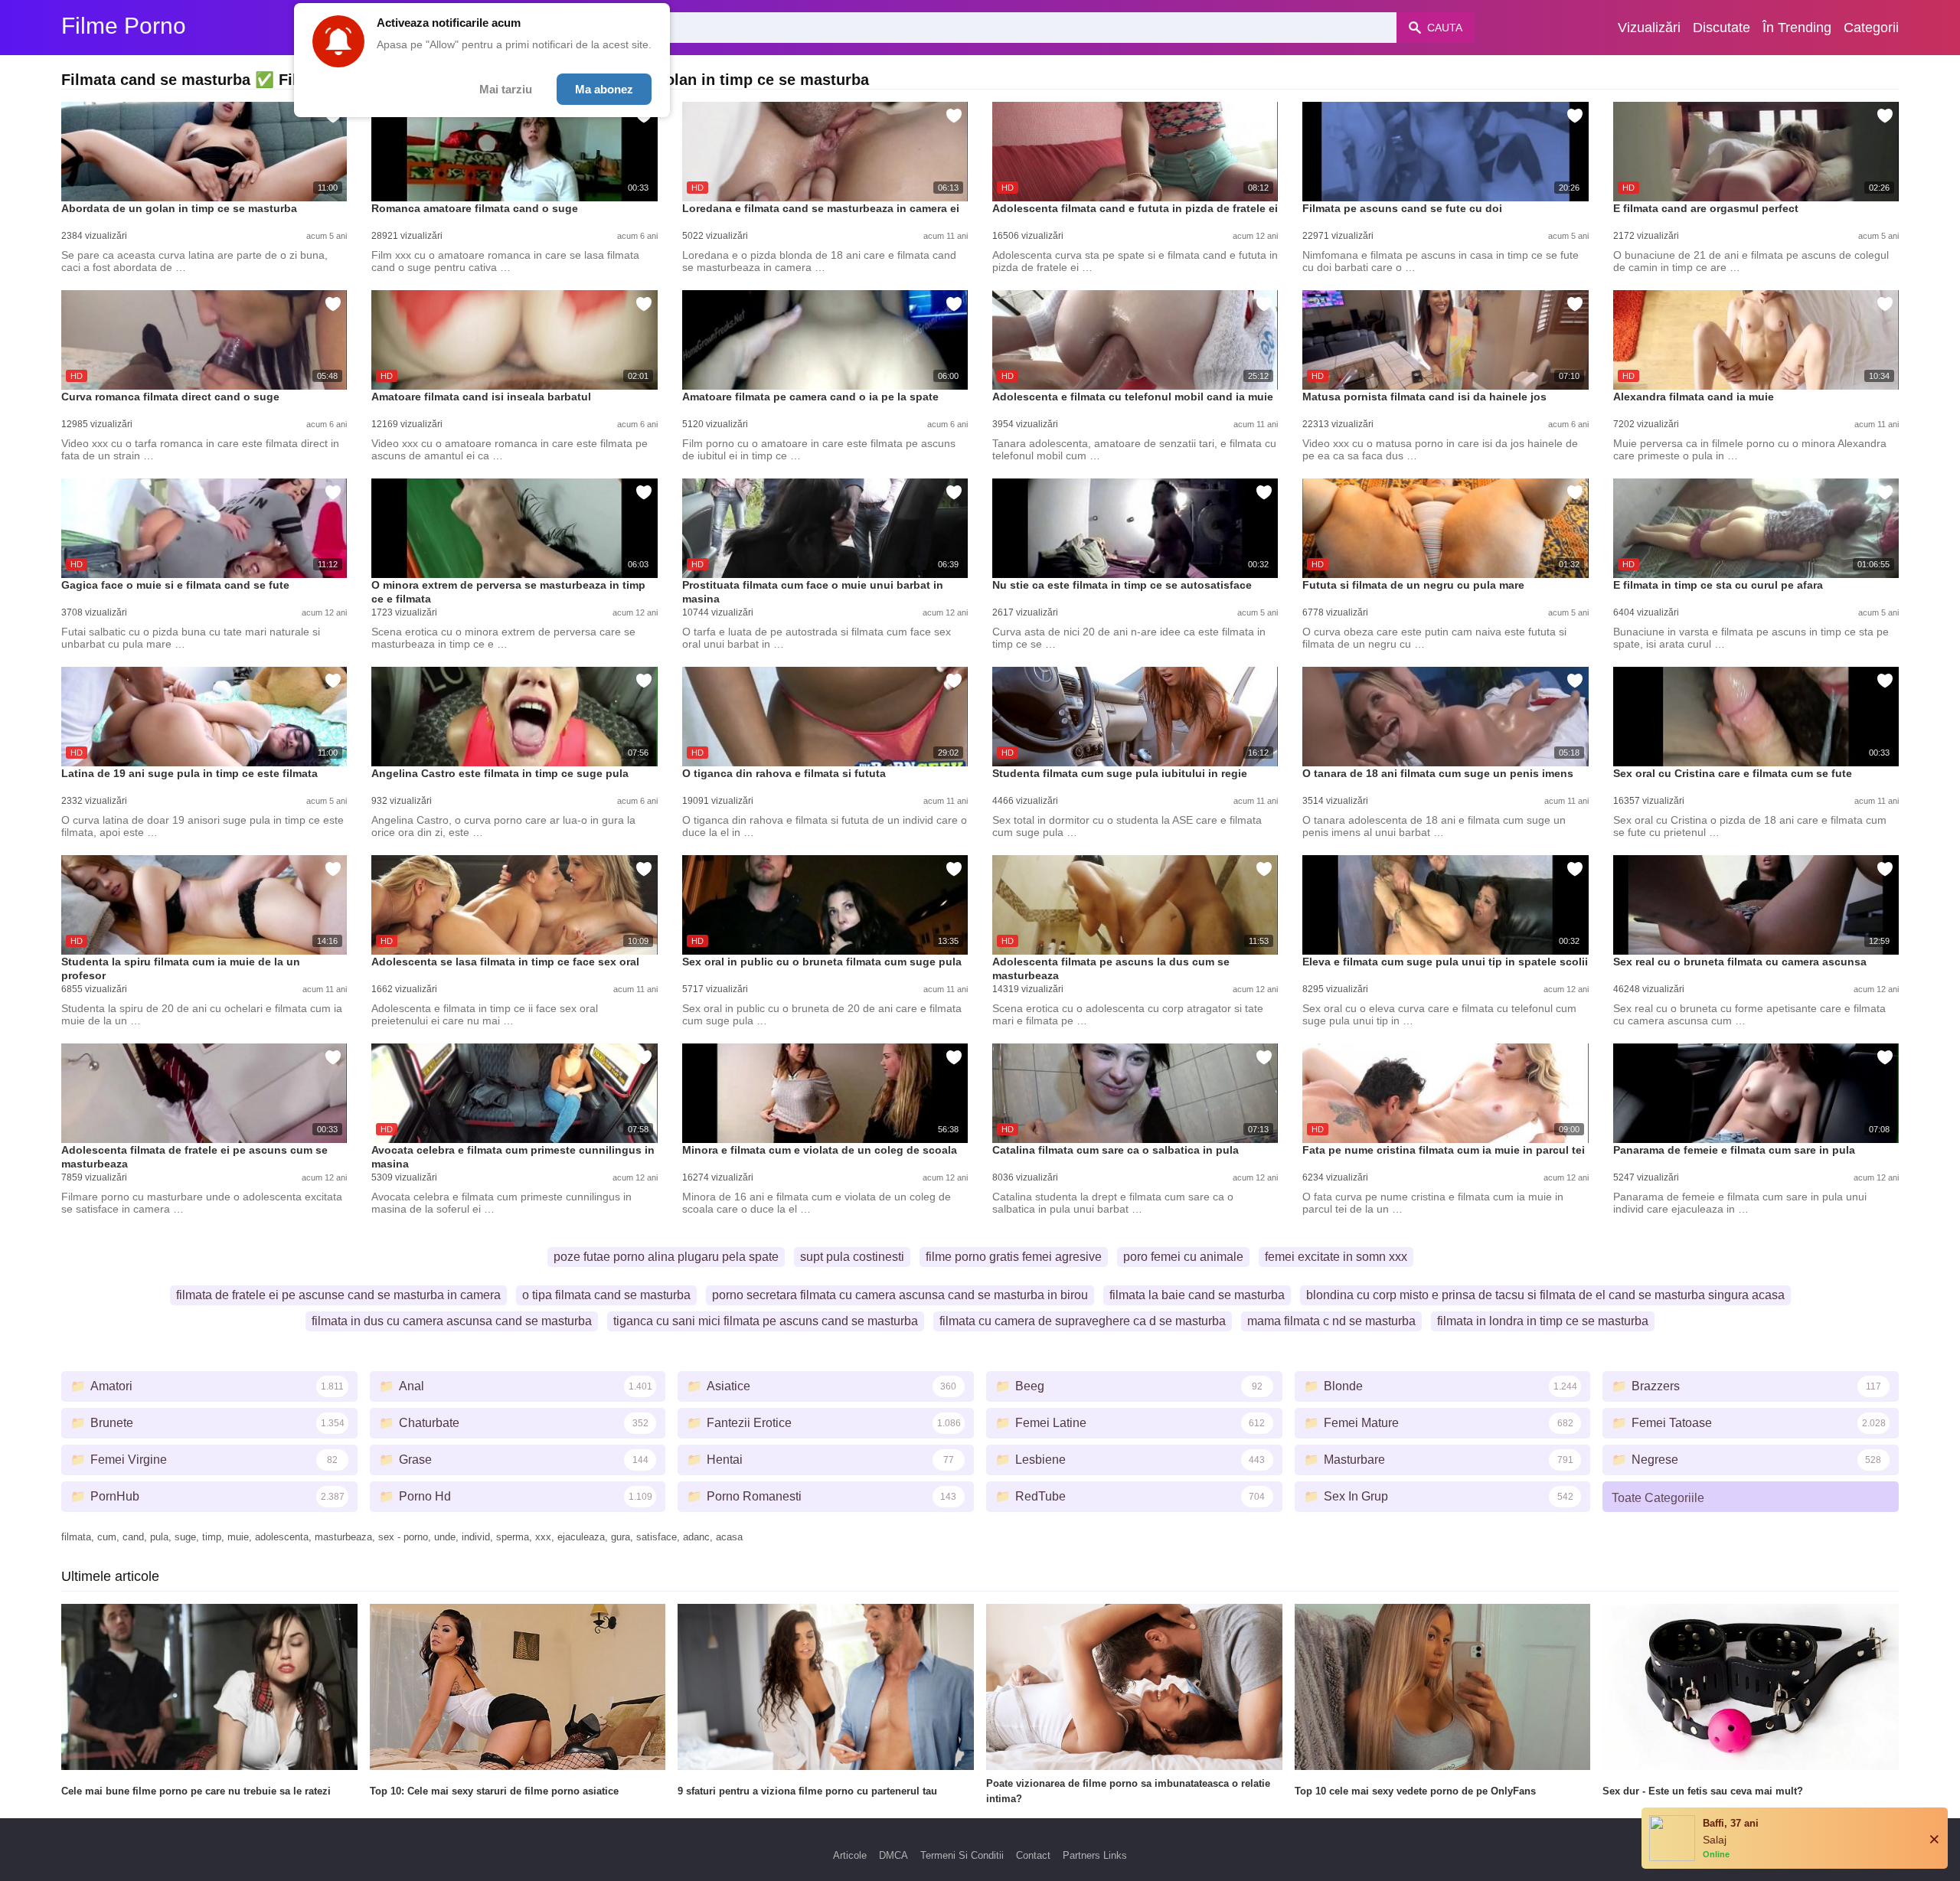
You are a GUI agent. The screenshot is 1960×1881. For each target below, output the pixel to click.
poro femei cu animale (1183, 1257)
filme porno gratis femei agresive (1014, 1257)
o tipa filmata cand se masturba (606, 1295)
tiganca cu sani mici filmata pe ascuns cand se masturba (766, 1321)
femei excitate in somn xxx (1336, 1257)
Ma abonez (604, 89)
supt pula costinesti (852, 1257)
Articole (850, 1855)
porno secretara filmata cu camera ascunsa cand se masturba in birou (900, 1295)
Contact (1033, 1855)
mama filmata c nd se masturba (1331, 1321)
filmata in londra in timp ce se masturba (1543, 1321)
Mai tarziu (506, 89)
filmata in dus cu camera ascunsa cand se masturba (452, 1321)
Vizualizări (1649, 28)
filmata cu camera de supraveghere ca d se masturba (1083, 1321)
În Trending (1797, 28)
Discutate (1722, 28)
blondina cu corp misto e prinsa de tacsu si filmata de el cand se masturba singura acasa (1545, 1295)
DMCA (893, 1855)
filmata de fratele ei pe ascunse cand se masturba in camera (338, 1295)
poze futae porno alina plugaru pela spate (666, 1257)
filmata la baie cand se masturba (1197, 1295)
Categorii (1871, 28)
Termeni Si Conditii (962, 1855)
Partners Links (1095, 1855)
